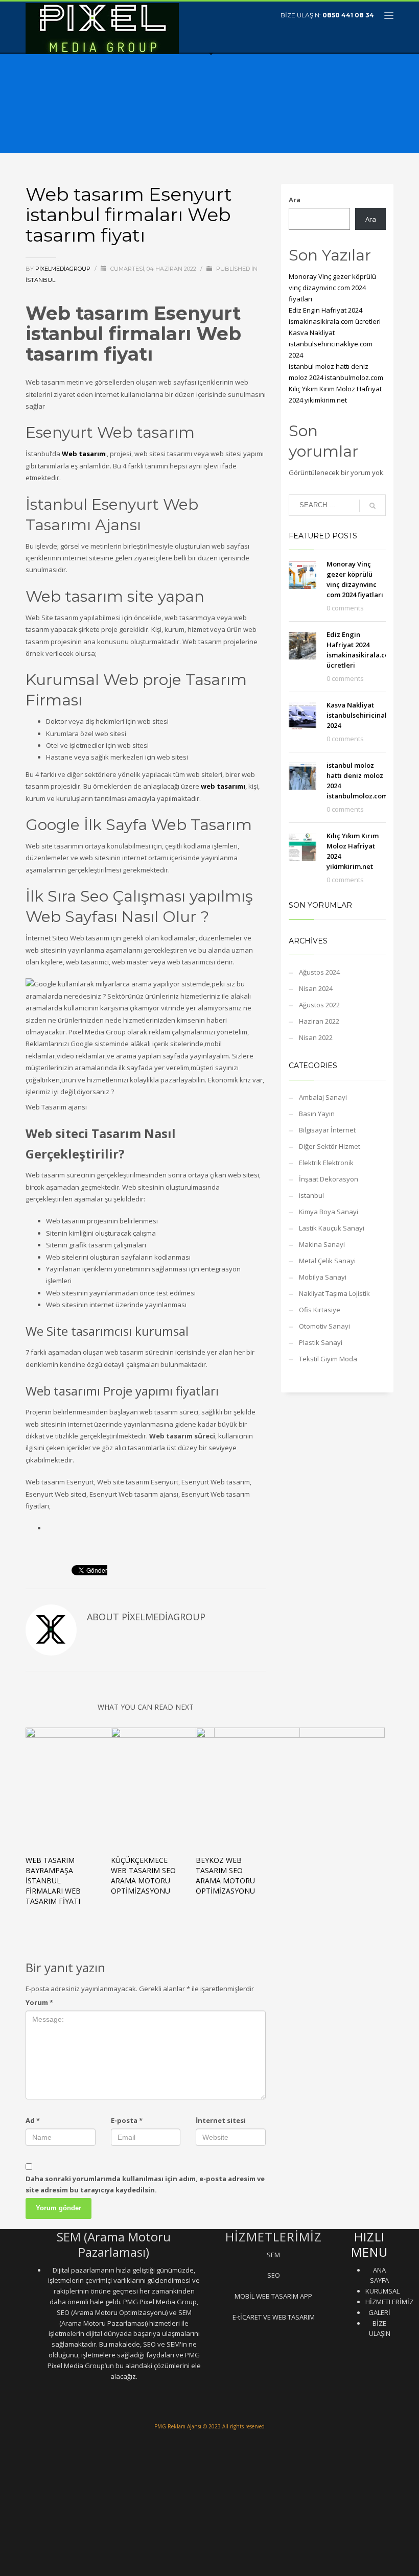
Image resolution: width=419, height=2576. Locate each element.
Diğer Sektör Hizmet (330, 1146)
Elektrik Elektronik (326, 1163)
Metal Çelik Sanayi (327, 1261)
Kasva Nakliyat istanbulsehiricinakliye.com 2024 (331, 344)
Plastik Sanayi (321, 1342)
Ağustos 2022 (319, 1005)
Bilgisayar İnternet (327, 1130)
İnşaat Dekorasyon (329, 1179)
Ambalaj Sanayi (323, 1097)
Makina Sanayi (322, 1244)
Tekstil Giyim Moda (328, 1359)
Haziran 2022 (319, 1021)
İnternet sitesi (221, 2120)
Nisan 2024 (316, 988)
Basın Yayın (317, 1114)
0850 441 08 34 (348, 15)
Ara (295, 200)
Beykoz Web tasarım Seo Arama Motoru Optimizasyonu (225, 1875)
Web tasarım (84, 454)
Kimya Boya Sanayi (329, 1212)
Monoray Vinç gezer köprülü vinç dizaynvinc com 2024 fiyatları (332, 288)
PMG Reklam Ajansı (178, 2426)
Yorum (39, 2002)
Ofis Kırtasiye (320, 1310)
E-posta (127, 2120)
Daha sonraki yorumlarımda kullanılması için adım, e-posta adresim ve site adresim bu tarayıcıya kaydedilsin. (145, 2184)
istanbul (40, 280)
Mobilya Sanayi (323, 1277)
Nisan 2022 (316, 1037)
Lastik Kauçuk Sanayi (332, 1228)
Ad (33, 2120)
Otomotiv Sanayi (324, 1326)
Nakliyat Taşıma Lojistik (334, 1293)
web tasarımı (223, 786)
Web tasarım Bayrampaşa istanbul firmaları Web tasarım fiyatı (53, 1881)
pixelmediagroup (64, 269)
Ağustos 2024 (319, 972)
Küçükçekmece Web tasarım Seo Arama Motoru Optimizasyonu (143, 1875)
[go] (373, 506)
